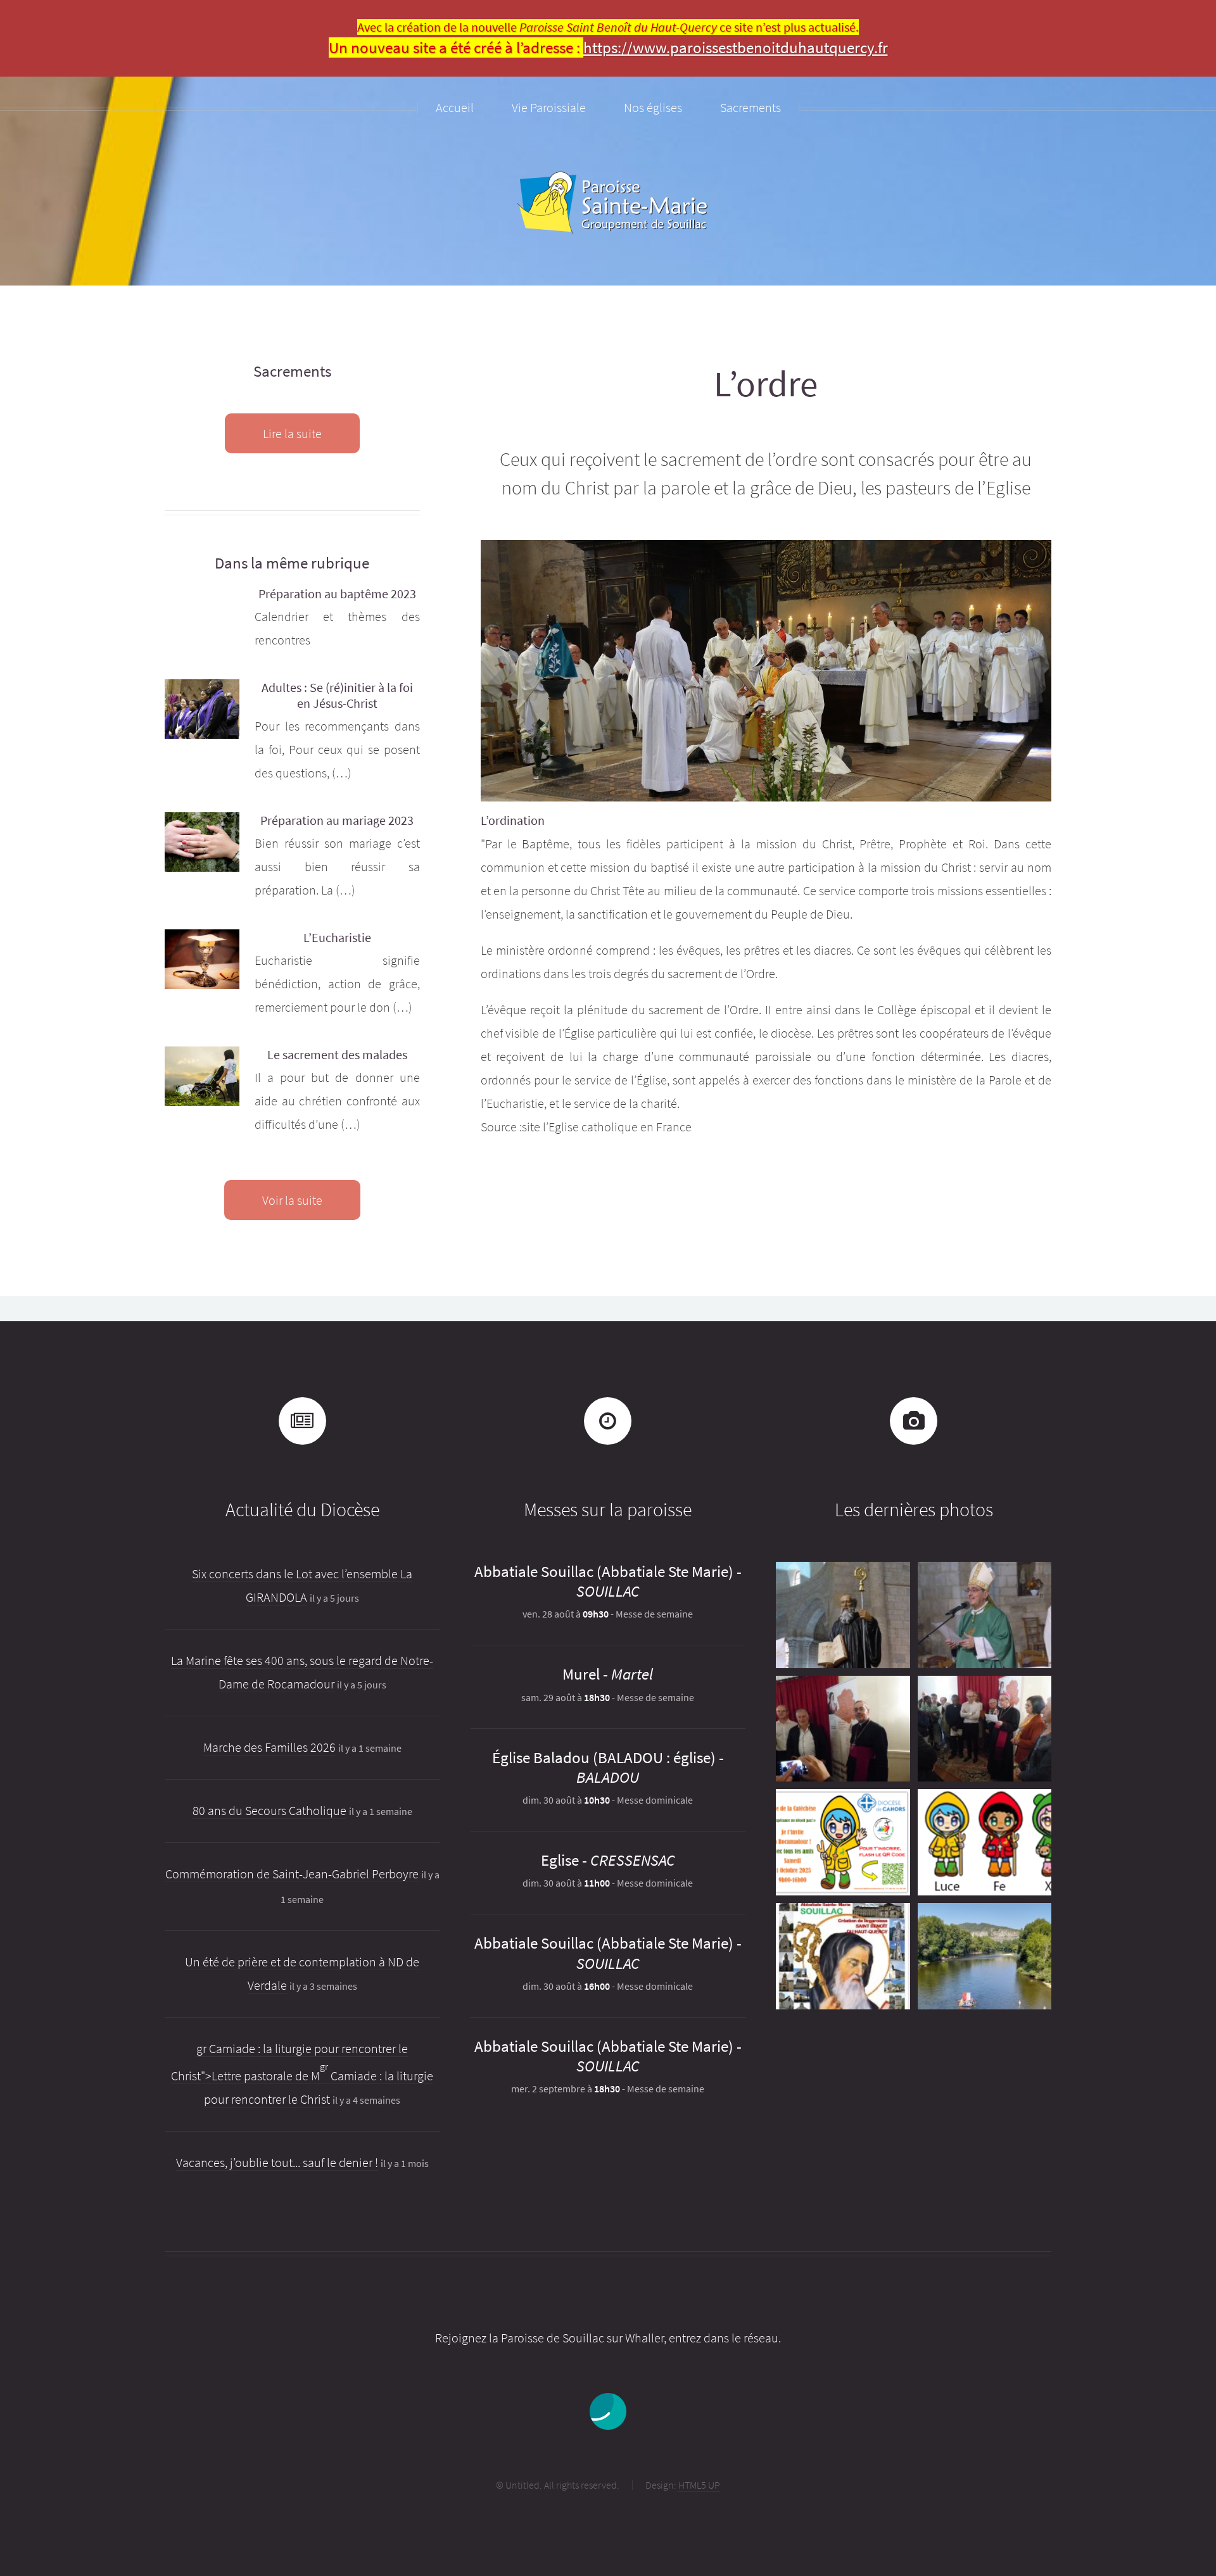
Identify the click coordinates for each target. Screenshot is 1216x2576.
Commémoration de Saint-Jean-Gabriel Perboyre (292, 1874)
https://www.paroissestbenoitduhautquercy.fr (736, 47)
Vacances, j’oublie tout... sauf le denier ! (277, 2162)
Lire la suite (292, 433)
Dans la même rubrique (292, 563)
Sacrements (292, 371)
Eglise (560, 1860)
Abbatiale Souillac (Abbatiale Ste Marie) (604, 1571)
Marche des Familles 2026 (269, 1747)
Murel (581, 1674)
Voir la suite (292, 1200)
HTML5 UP (699, 2485)
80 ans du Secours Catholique (269, 1810)
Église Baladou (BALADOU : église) (604, 1757)
